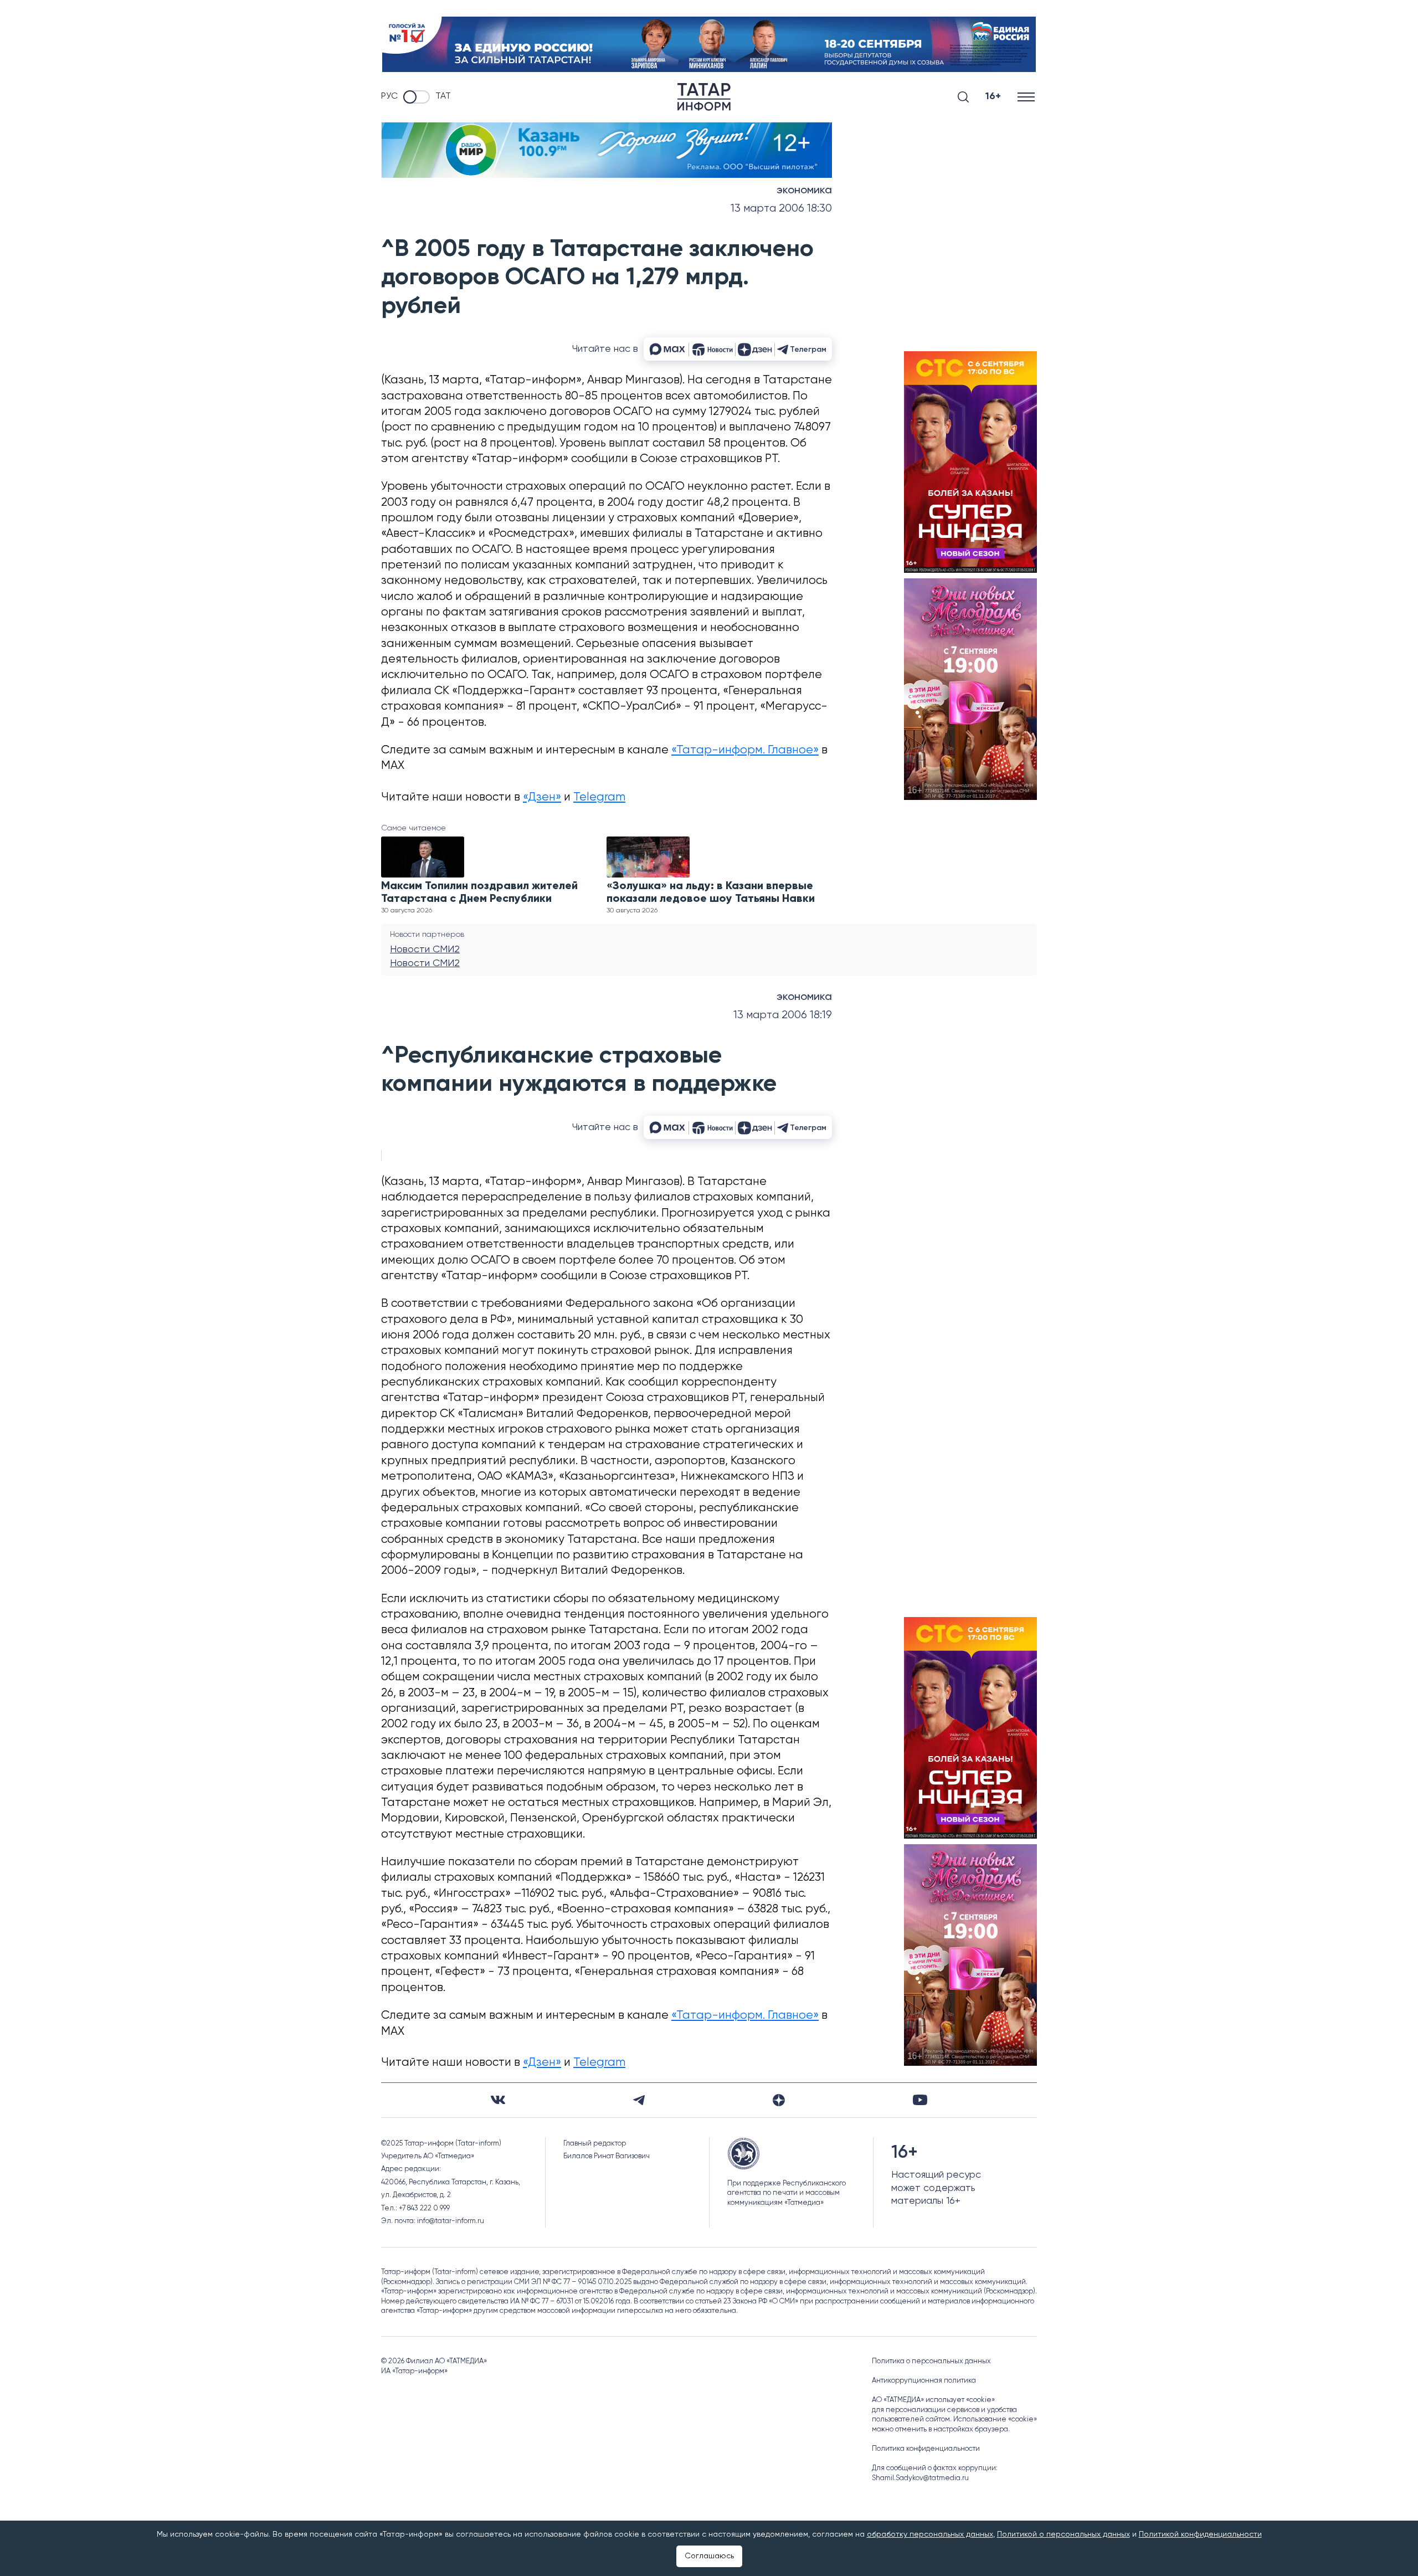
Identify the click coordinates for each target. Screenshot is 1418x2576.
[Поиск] (963, 97)
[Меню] (1027, 97)
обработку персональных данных (930, 2534)
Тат (443, 96)
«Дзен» (542, 797)
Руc (389, 96)
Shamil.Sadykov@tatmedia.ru (920, 2478)
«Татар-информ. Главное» (745, 750)
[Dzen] (779, 2100)
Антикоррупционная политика (924, 2381)
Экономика (804, 191)
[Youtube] (920, 2100)
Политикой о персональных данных (1063, 2534)
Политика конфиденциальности (926, 2449)
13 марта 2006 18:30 (781, 209)
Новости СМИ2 (425, 950)
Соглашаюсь (709, 2556)
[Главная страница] (704, 97)
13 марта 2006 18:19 (783, 1015)
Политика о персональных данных (931, 2361)
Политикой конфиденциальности (1200, 2534)
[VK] (498, 2100)
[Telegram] (639, 2100)
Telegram (599, 797)
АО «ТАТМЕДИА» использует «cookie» (933, 2400)
